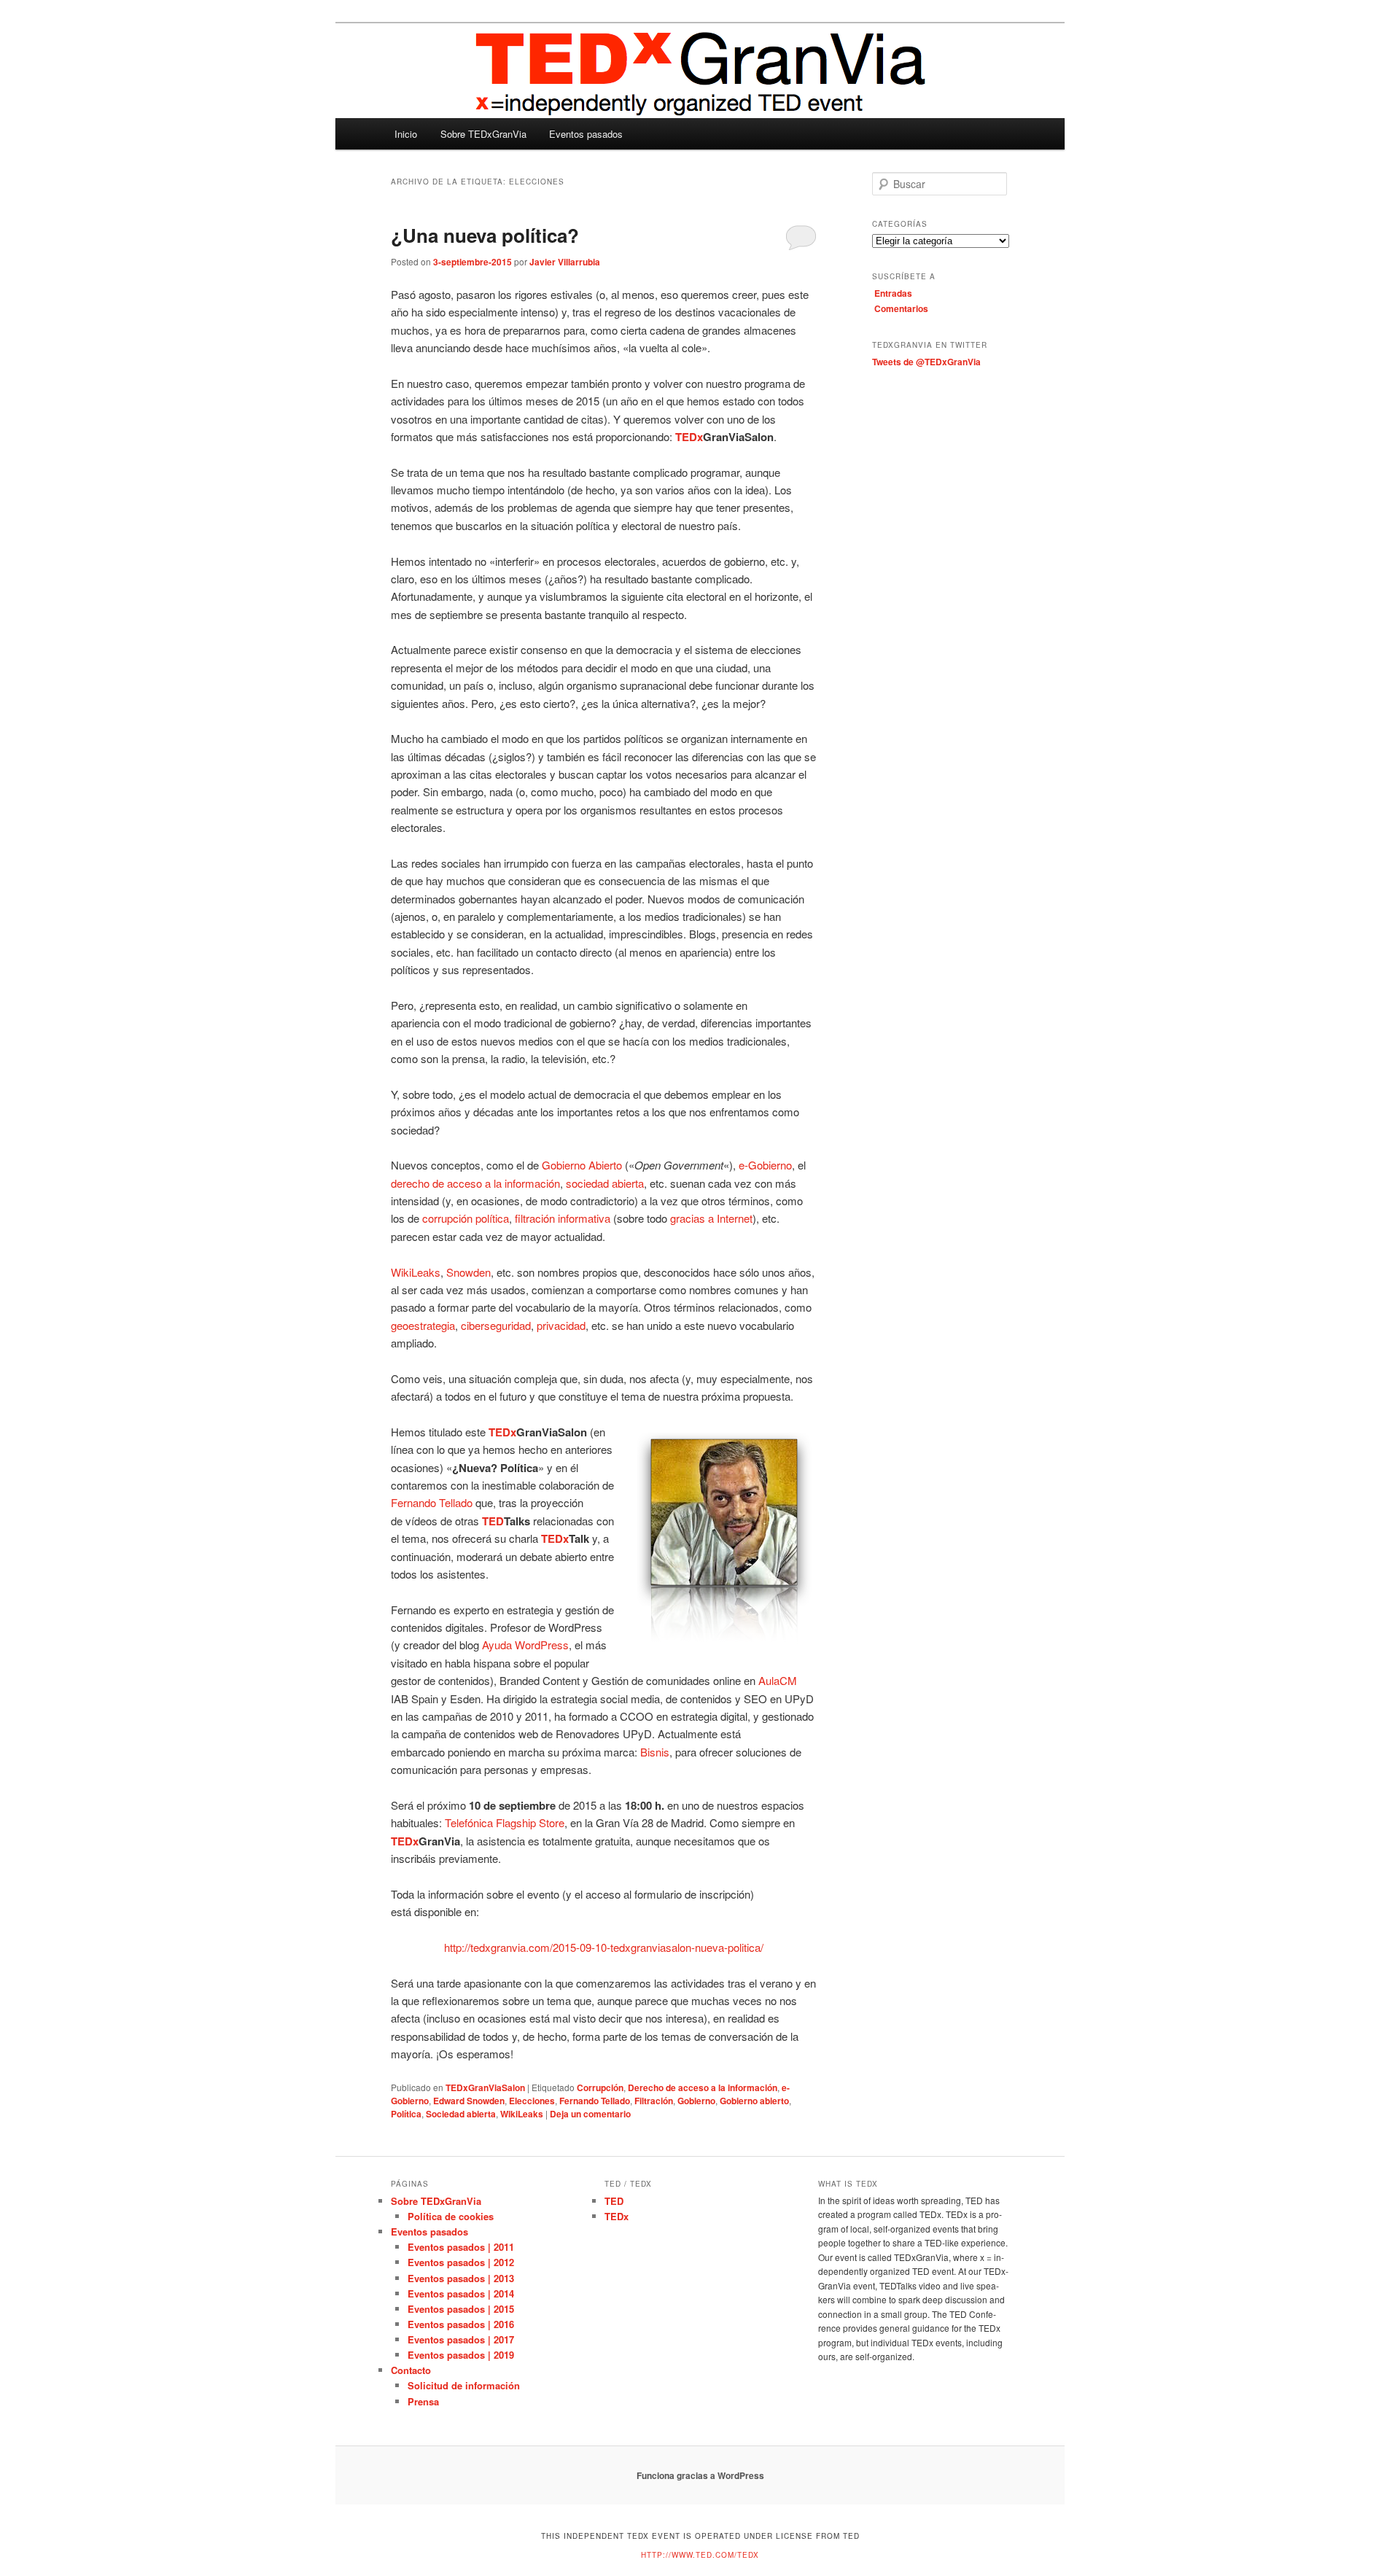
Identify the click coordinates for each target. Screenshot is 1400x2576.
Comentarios (901, 308)
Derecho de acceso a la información (703, 2087)
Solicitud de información (464, 2385)
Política (406, 2114)
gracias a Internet (711, 1218)
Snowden (468, 1272)
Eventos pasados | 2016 (461, 2324)
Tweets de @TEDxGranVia (926, 362)
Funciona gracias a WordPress (700, 2475)
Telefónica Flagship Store (505, 1822)
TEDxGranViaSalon (485, 2087)
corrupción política (466, 1218)
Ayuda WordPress (525, 1645)
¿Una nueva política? (485, 235)
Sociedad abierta (461, 2114)
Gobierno (696, 2101)
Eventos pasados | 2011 (461, 2247)
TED (614, 2201)
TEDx (617, 2216)
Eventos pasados (586, 134)
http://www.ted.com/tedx (700, 2555)
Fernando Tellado (432, 1502)
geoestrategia (423, 1325)
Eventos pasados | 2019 (461, 2355)
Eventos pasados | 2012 (461, 2262)
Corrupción (600, 2087)
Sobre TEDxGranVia (483, 134)
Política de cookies (451, 2216)
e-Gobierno (765, 1165)
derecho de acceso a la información (475, 1183)
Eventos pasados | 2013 (461, 2278)
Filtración (654, 2101)
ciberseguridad (496, 1325)
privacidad (561, 1325)
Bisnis (655, 1752)
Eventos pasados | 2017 (461, 2339)
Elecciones (532, 2101)
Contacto (411, 2370)
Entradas (893, 293)
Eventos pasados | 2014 (461, 2293)
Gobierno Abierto (582, 1165)
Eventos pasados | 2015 (461, 2309)
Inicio (406, 134)
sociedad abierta (605, 1183)
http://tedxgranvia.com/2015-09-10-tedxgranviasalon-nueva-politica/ (604, 1947)
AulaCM (778, 1680)
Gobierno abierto (754, 2101)
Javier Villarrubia (565, 262)
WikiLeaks (416, 1272)
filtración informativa (563, 1218)
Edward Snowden (469, 2101)
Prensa (423, 2401)
